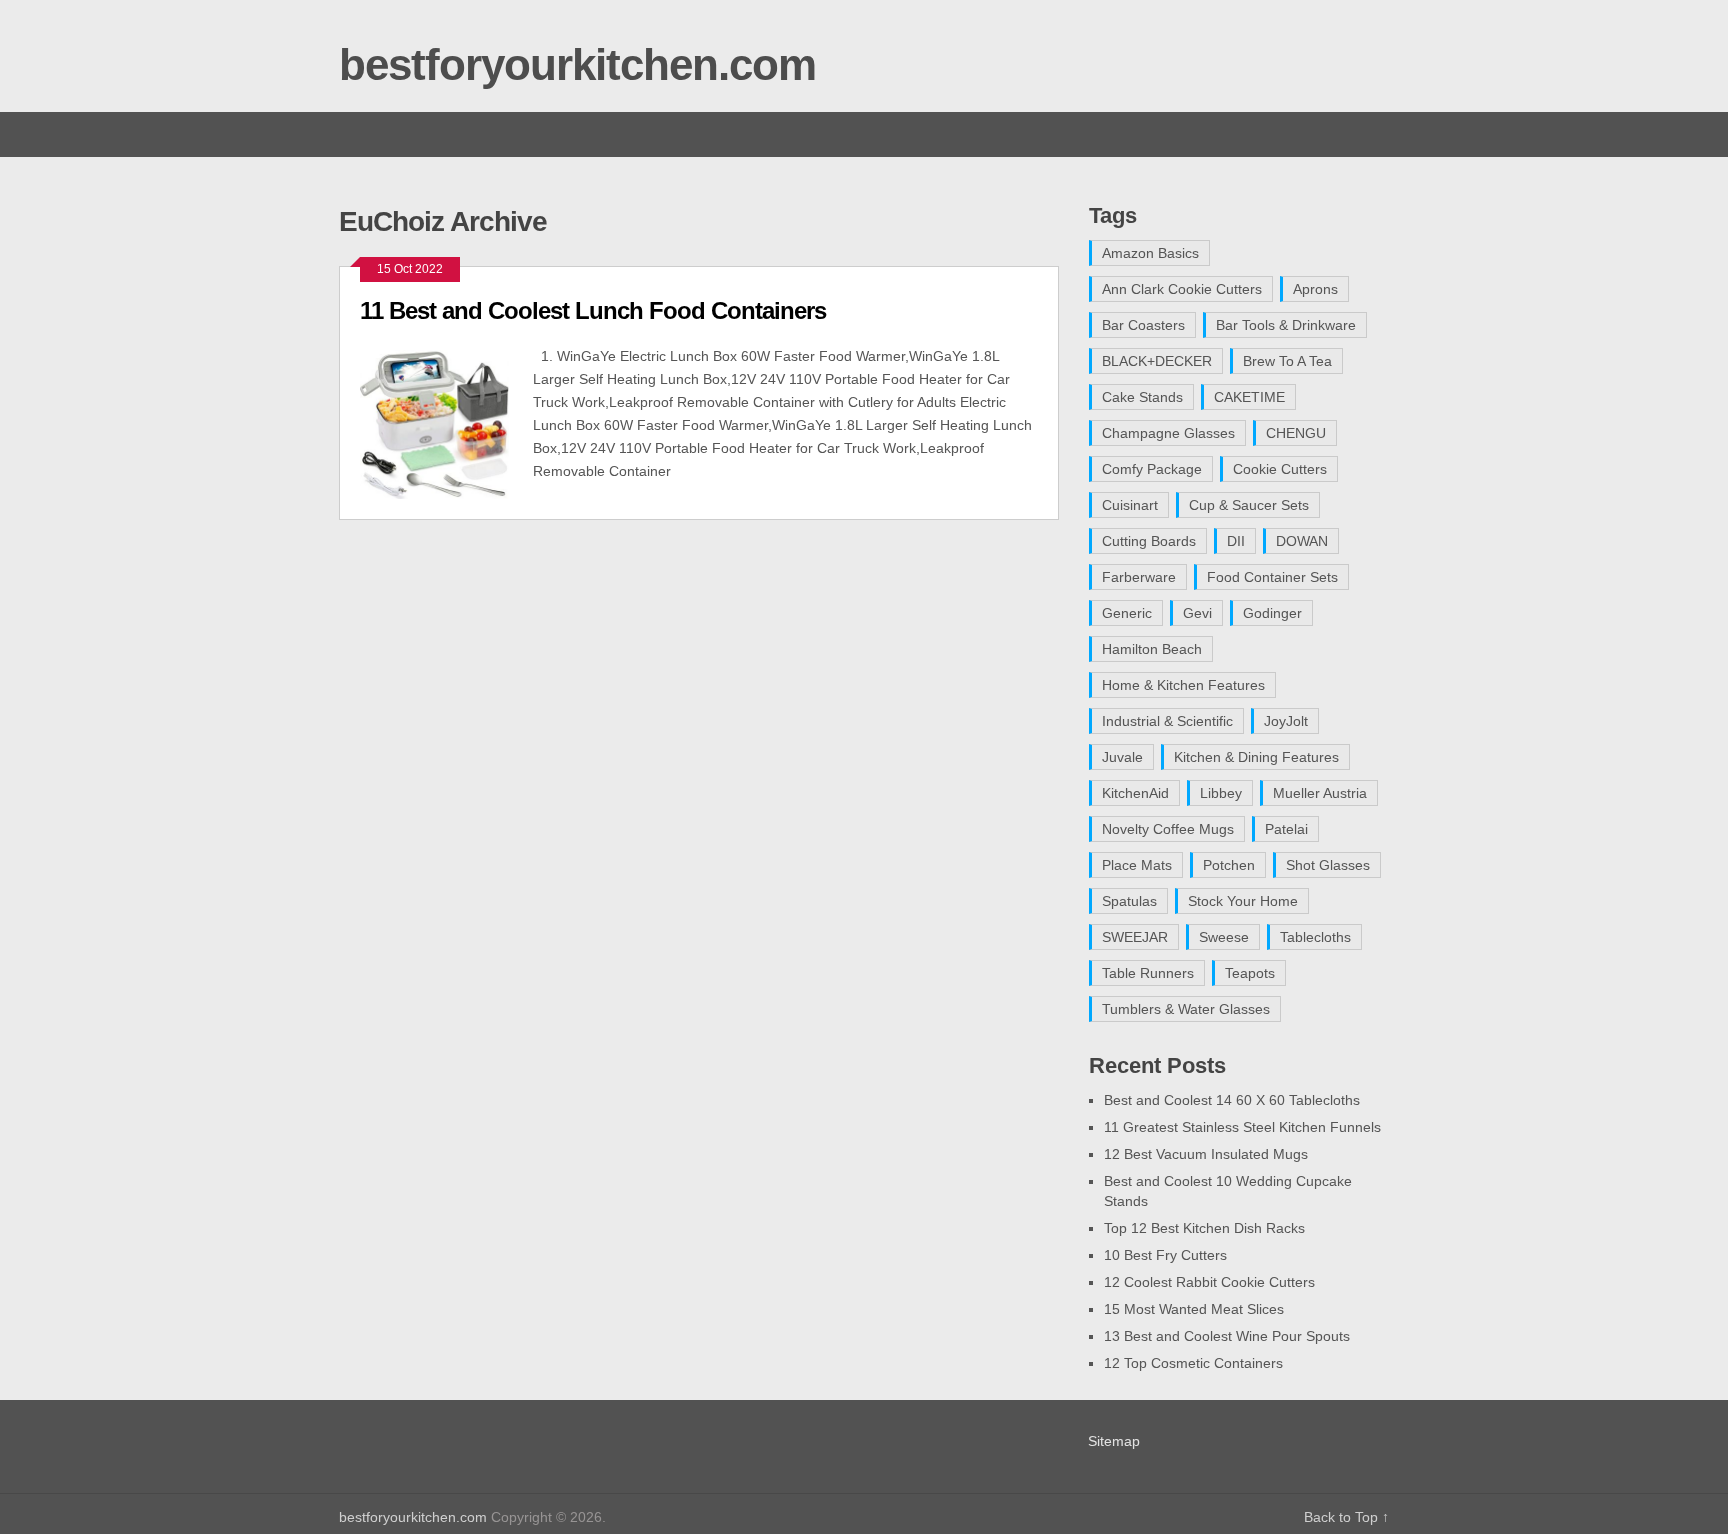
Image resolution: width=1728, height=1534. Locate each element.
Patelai (1286, 829)
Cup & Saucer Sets (1249, 505)
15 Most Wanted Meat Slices (1194, 1309)
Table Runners (1148, 973)
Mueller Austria (1320, 793)
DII (1236, 541)
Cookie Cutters (1280, 469)
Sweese (1224, 937)
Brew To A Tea (1287, 361)
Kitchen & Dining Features (1256, 757)
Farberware (1139, 577)
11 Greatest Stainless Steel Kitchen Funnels (1242, 1127)
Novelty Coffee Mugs (1168, 829)
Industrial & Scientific (1167, 721)
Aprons (1315, 289)
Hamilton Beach (1152, 649)
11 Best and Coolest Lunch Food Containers (593, 310)
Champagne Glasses (1168, 433)
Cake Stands (1142, 397)
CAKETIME (1249, 397)
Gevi (1197, 613)
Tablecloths (1315, 937)
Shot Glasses (1328, 865)
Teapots (1250, 973)
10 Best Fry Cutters (1165, 1255)
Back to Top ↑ (1346, 1517)
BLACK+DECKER (1157, 361)
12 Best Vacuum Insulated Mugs (1206, 1154)
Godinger (1272, 613)
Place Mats (1137, 865)
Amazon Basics (1150, 253)
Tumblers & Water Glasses (1186, 1009)
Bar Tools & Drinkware (1286, 325)
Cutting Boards (1149, 541)
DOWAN (1302, 541)
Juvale (1122, 757)
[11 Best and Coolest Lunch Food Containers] (446, 422)
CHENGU (1296, 433)
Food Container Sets (1272, 577)
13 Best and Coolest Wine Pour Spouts (1227, 1336)
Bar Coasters (1143, 325)
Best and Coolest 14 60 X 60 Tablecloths (1232, 1100)
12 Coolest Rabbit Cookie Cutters (1209, 1282)
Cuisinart (1130, 505)
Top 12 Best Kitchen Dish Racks (1204, 1228)
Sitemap (1114, 1441)
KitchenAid (1135, 793)
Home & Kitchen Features (1183, 685)
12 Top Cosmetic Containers (1193, 1363)
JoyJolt (1286, 721)
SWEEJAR (1135, 937)
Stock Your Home (1243, 901)
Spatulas (1129, 901)
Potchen (1229, 865)
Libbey (1221, 793)
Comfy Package (1152, 469)
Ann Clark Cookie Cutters (1182, 289)
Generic (1127, 613)
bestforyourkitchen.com (577, 64)
